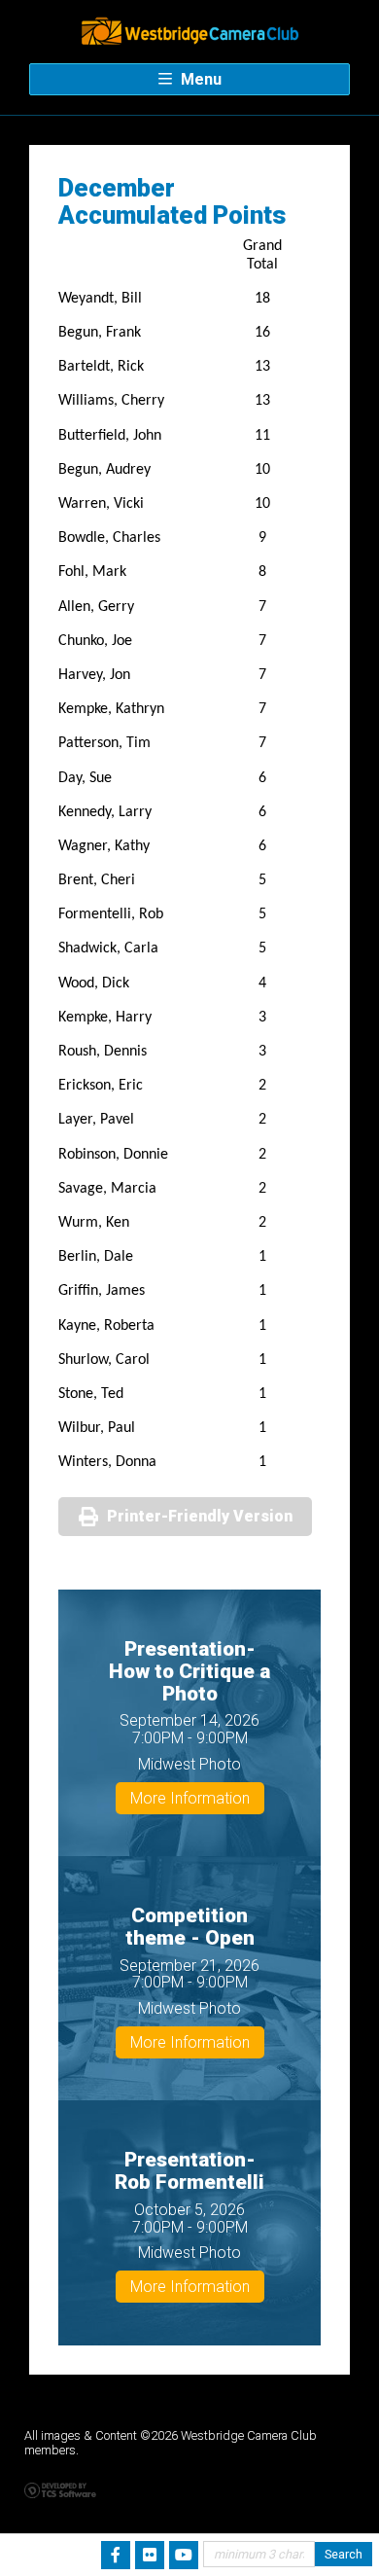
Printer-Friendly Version (200, 1516)
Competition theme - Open (190, 1927)
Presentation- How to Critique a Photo (189, 1671)
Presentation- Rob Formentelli (189, 2171)
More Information (190, 1798)
